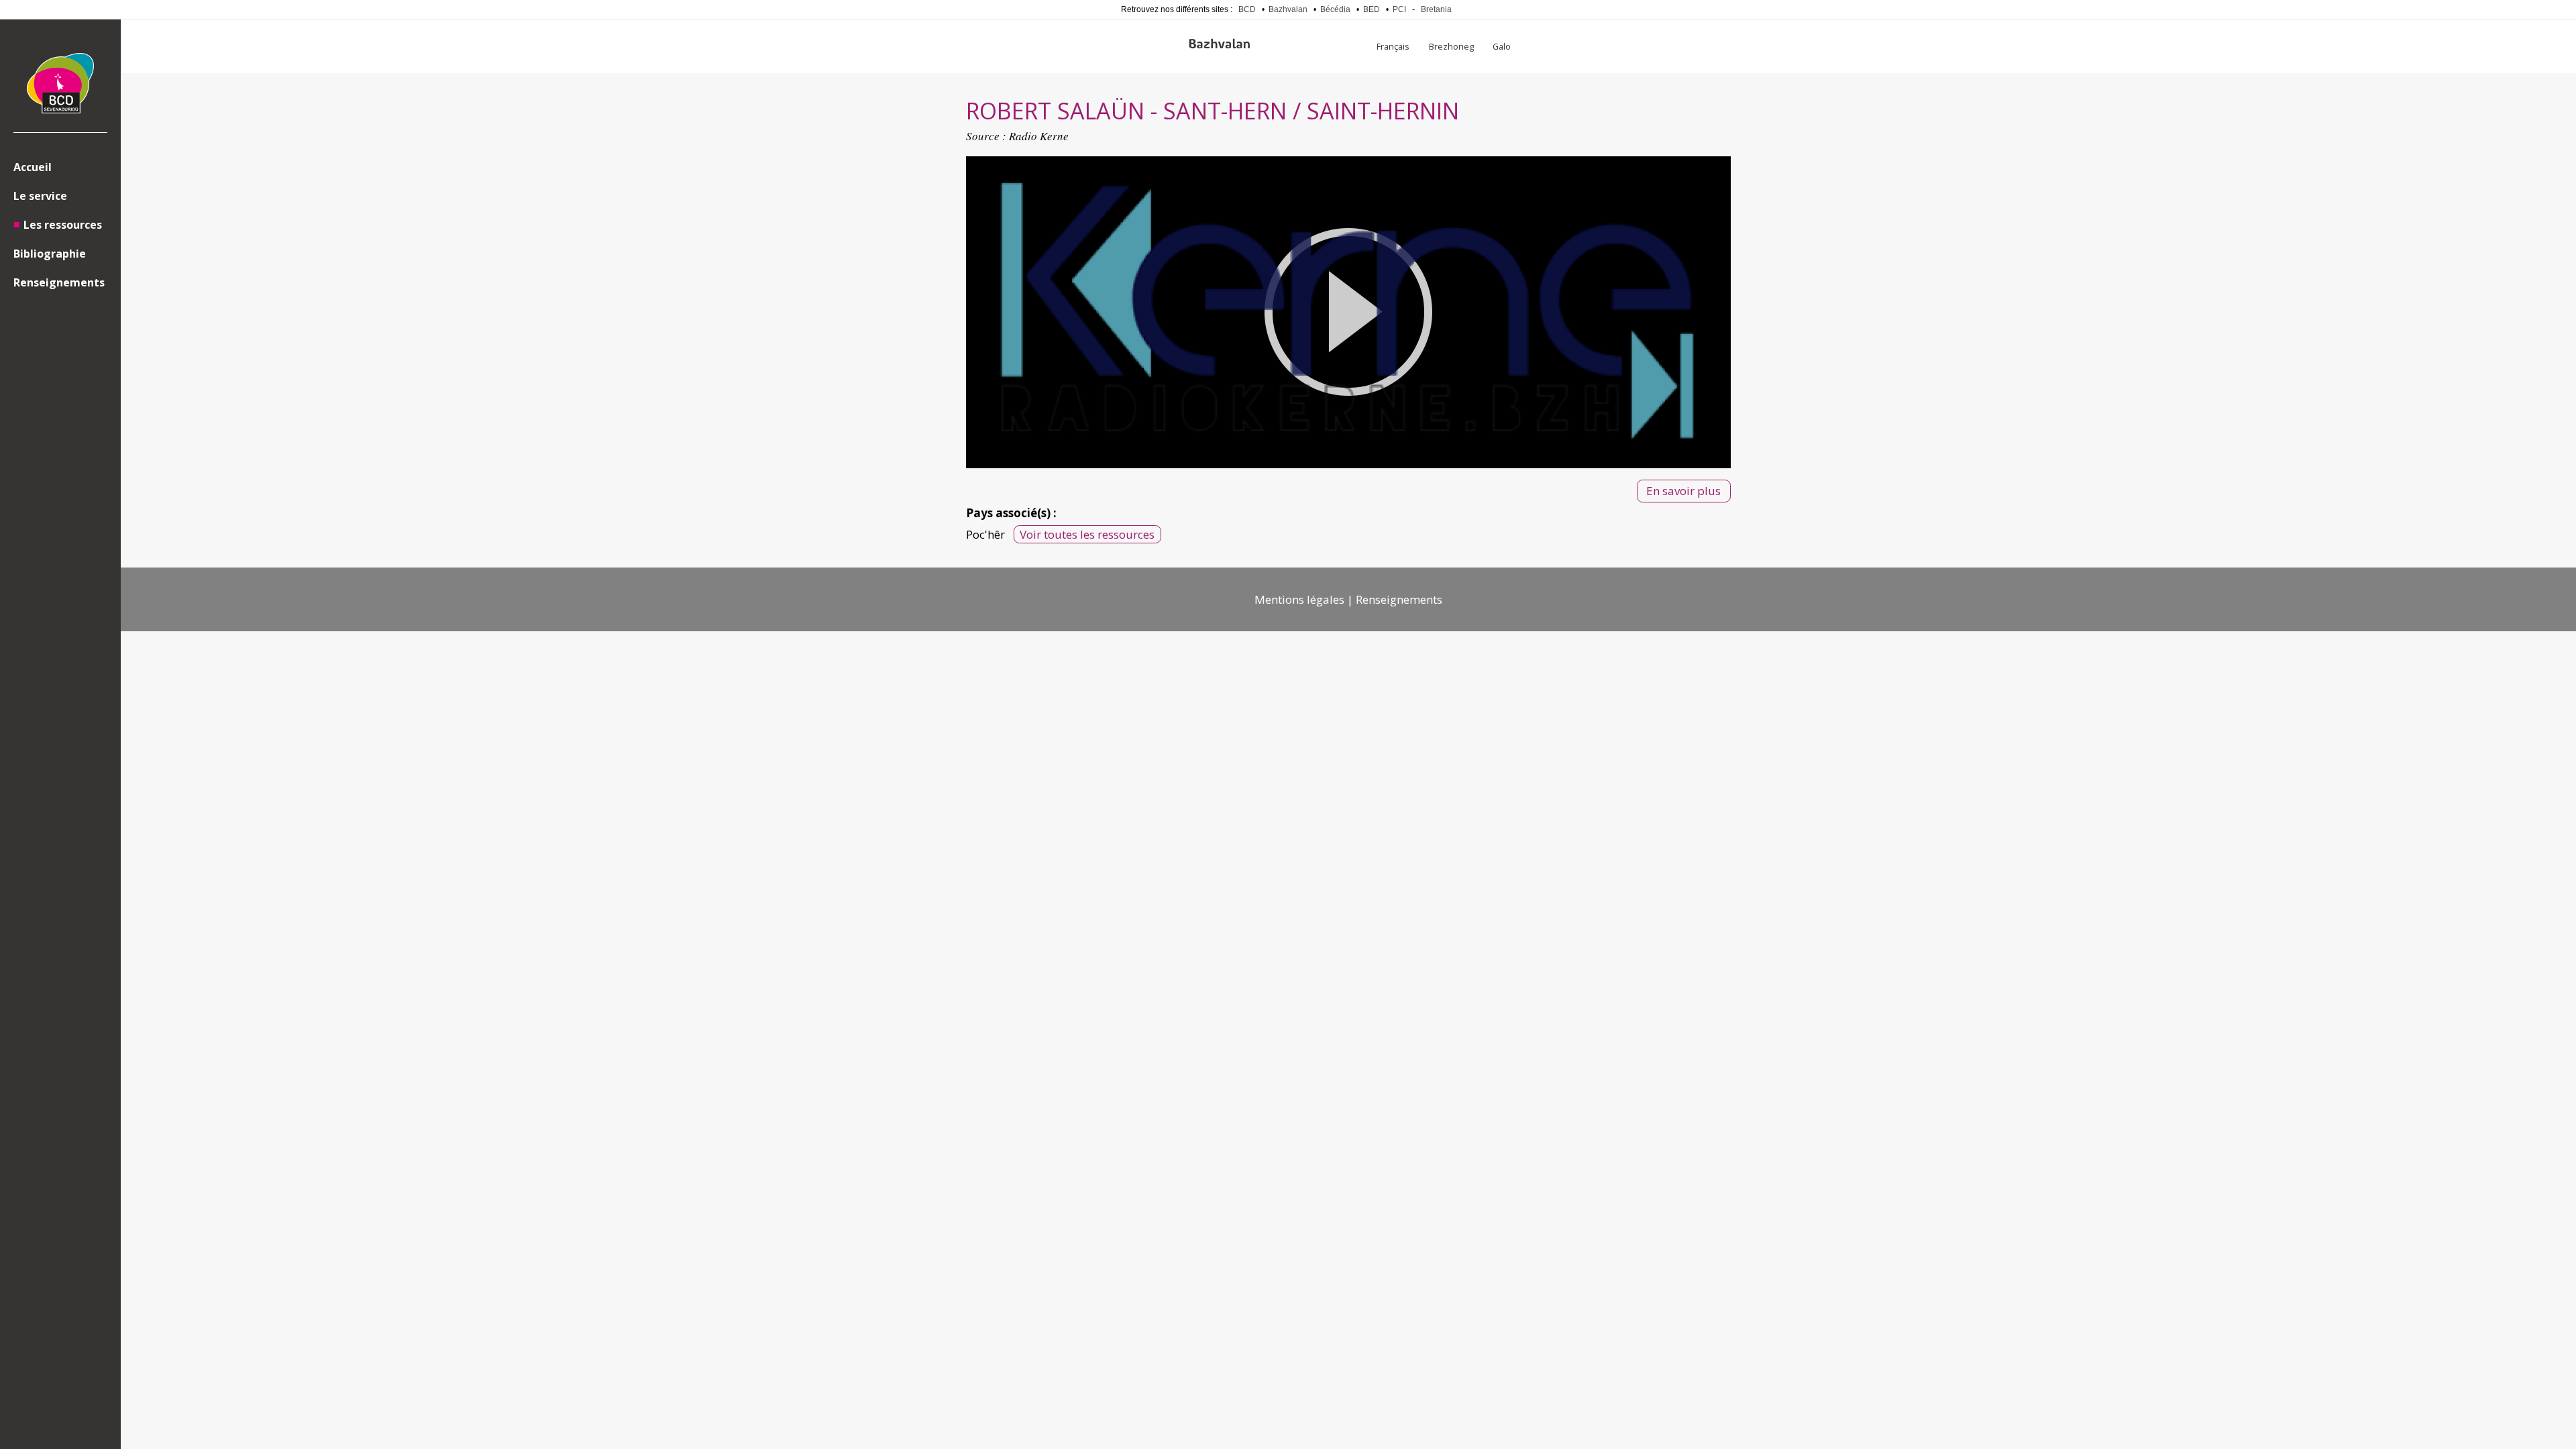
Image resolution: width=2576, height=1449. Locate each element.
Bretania (1436, 9)
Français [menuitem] (1393, 46)
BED (1372, 9)
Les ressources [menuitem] (63, 225)
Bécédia (1335, 9)
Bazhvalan (1288, 9)
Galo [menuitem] (1502, 46)
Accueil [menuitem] (33, 167)
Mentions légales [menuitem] (1299, 599)
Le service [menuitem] (40, 196)
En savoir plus (1683, 491)
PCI (1399, 9)
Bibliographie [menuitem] (50, 254)
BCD (1247, 9)
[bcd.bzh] (60, 86)
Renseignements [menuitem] (59, 282)
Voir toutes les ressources (1087, 534)
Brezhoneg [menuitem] (1451, 46)
